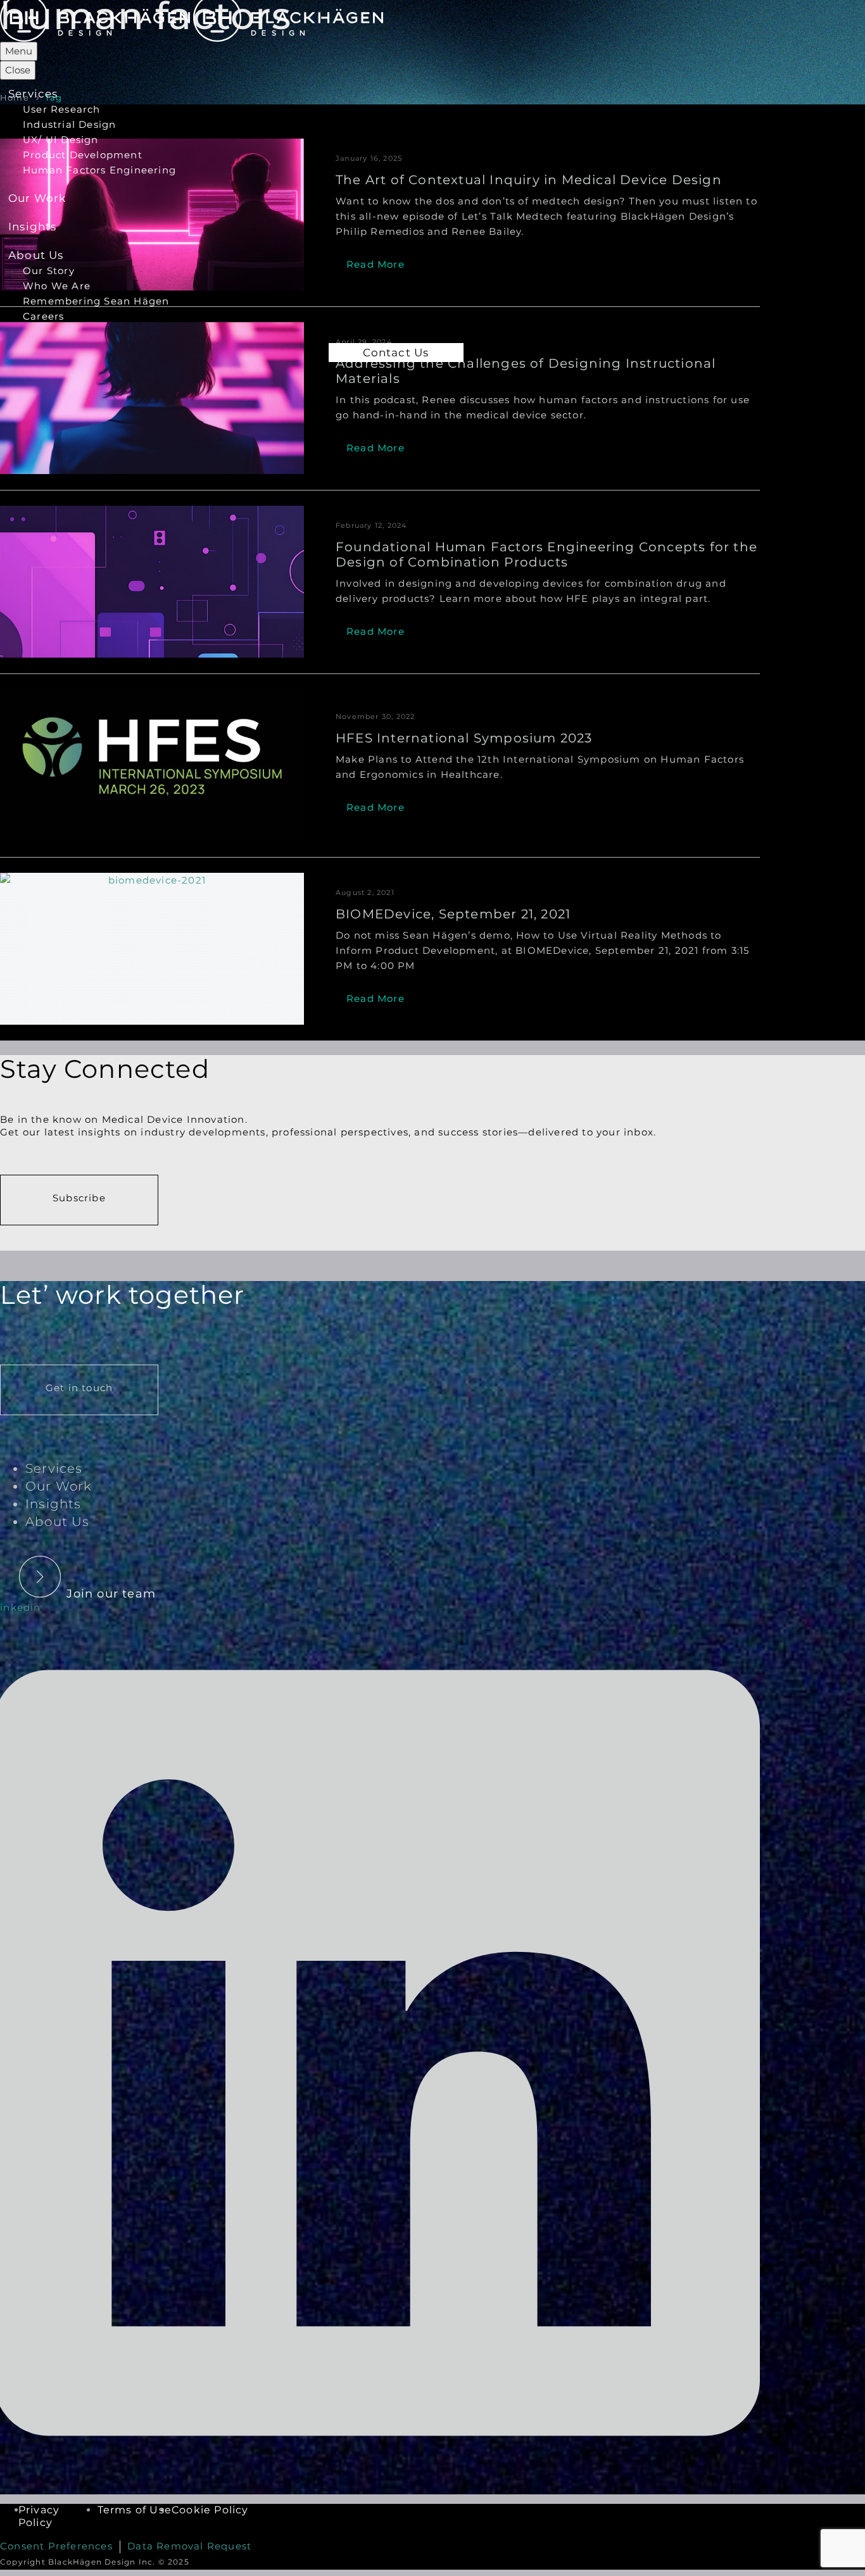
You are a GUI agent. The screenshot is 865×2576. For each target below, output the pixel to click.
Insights (33, 227)
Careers (43, 316)
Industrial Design (69, 124)
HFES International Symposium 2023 (464, 738)
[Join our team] (84, 1565)
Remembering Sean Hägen (96, 301)
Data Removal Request (189, 2546)
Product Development (83, 155)
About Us (36, 255)
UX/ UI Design (61, 140)
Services (33, 94)
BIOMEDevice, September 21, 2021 (453, 914)
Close (18, 70)
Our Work (37, 198)
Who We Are (57, 286)
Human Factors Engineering (99, 170)
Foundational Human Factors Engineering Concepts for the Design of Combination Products (546, 554)
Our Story (49, 271)
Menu (19, 51)
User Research (62, 109)
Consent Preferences (56, 2546)
